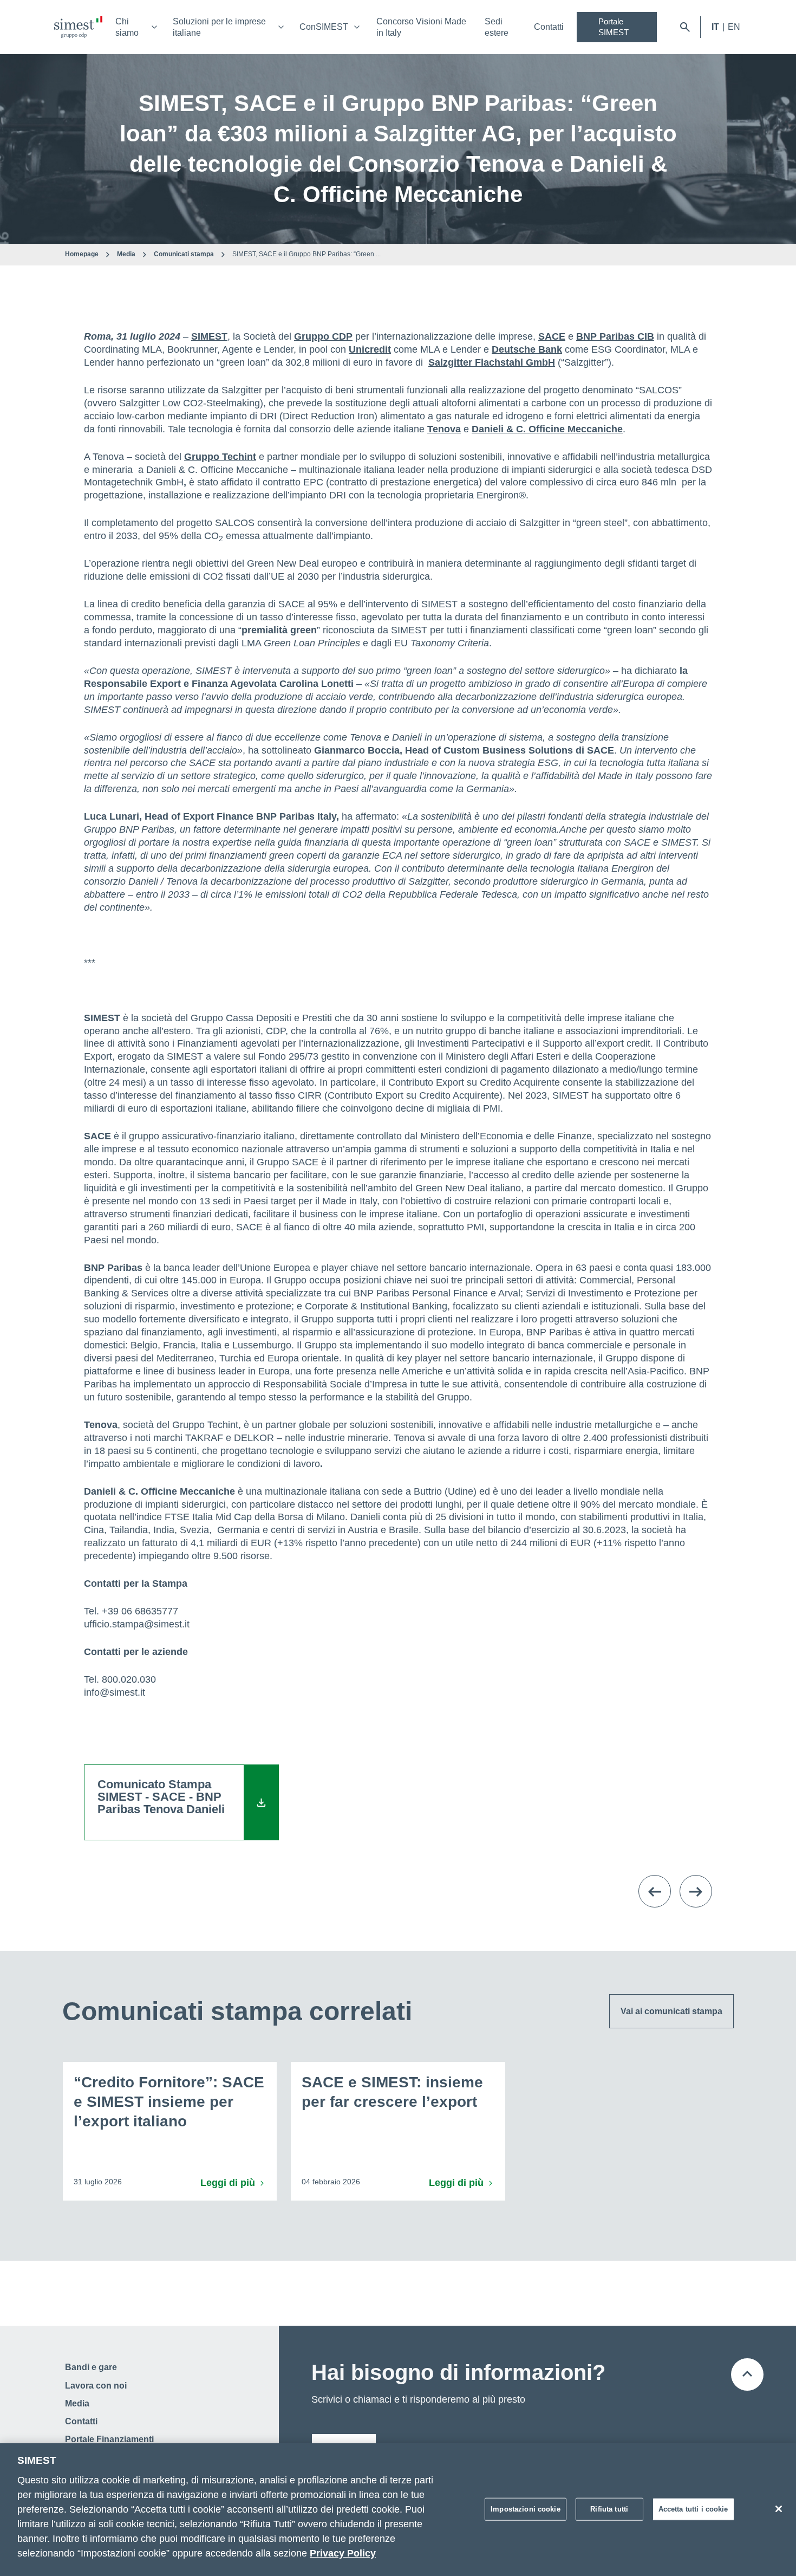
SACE (552, 336)
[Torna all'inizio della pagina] (747, 2374)
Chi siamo (127, 27)
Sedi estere (497, 27)
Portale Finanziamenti (109, 2439)
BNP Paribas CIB (615, 336)
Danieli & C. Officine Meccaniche (547, 429)
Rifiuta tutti (609, 2509)
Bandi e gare (91, 2367)
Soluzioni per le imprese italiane (219, 27)
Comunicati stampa (184, 254)
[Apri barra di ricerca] (685, 27)
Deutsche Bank (527, 349)
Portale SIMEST (614, 27)
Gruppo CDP (323, 336)
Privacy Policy (343, 2553)
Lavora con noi (96, 2386)
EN (734, 27)
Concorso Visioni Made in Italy (421, 27)
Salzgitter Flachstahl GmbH (492, 362)
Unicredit (370, 349)
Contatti (549, 27)
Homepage (82, 254)
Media (126, 254)
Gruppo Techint (220, 457)
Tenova (444, 429)
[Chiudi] (779, 2509)
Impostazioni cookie (525, 2509)
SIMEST (209, 336)
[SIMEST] (78, 27)
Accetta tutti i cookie (693, 2509)
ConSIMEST (324, 27)
